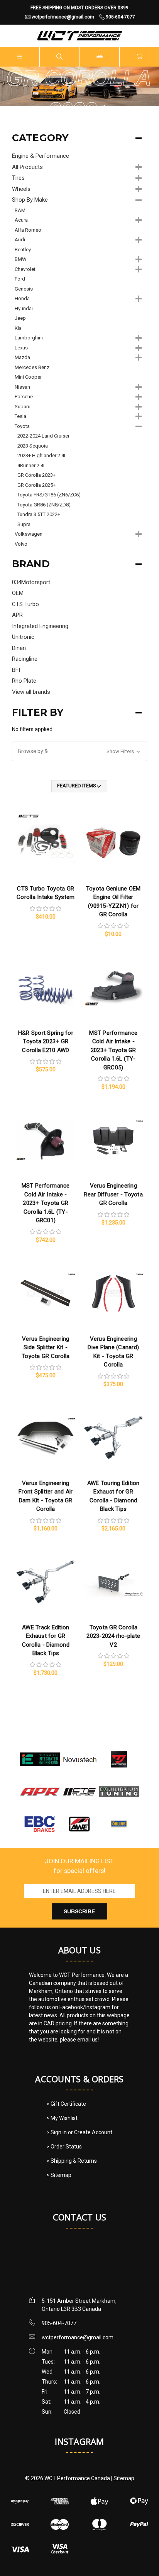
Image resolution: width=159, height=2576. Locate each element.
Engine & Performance (41, 156)
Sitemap (124, 2478)
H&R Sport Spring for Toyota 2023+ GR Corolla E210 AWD (46, 1042)
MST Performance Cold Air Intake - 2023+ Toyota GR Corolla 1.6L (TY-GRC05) (113, 1050)
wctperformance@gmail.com (78, 2337)
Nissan (22, 387)
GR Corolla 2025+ (36, 485)
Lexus (21, 348)
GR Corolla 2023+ (36, 475)
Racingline (25, 659)
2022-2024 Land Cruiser (43, 436)
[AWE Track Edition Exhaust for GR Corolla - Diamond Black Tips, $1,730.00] (46, 1582)
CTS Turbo (25, 604)
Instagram (79, 2441)
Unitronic (23, 637)
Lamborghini (29, 338)
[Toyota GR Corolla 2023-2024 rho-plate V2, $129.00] (113, 1582)
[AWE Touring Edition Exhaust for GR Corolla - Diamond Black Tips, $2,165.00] (113, 1438)
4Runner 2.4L (32, 465)
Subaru (23, 407)
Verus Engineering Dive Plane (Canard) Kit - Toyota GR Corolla (113, 1352)
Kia (18, 328)
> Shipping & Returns (72, 2161)
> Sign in (57, 2132)
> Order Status (64, 2147)
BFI (16, 670)
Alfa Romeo (28, 230)
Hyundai (24, 308)
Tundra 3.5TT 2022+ (39, 514)
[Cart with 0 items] (139, 57)
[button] (80, 751)
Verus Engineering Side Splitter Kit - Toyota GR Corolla (46, 1347)
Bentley (23, 250)
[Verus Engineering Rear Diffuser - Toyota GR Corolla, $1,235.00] (113, 1140)
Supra (24, 524)
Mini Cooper (28, 377)
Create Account (93, 2132)
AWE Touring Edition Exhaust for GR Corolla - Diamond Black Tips (113, 1496)
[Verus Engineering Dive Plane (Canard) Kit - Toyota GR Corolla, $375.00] (113, 1293)
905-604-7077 (59, 2323)
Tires (18, 178)
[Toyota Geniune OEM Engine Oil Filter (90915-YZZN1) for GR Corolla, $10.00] (113, 843)
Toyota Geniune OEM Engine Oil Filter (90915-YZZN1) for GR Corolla (113, 902)
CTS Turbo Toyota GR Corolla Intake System (46, 893)
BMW (21, 259)
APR (17, 615)
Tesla (20, 416)
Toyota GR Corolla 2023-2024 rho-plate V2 (113, 1636)
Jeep (20, 318)
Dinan (19, 648)
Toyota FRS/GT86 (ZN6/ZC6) (49, 495)
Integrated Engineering (40, 626)
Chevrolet (25, 269)
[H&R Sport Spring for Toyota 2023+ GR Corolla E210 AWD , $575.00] (46, 987)
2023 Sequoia (33, 446)
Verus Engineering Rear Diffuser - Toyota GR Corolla (113, 1194)
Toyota (22, 426)
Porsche (24, 397)
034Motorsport (31, 582)
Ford (20, 279)
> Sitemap (59, 2175)
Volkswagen (29, 534)
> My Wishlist (62, 2118)
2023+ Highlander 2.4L (42, 455)
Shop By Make (30, 200)
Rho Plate (24, 681)
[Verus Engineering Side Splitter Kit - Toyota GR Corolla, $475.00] (46, 1293)
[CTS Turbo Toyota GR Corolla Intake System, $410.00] (46, 843)
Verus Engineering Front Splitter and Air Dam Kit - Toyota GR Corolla (46, 1496)
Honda (22, 298)
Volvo (21, 544)
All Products (27, 167)
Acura (21, 220)
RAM (20, 210)
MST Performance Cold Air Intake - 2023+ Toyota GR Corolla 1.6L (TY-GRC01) (46, 1203)
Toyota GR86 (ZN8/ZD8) (44, 505)
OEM (18, 593)
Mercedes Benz (32, 367)
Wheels (21, 189)
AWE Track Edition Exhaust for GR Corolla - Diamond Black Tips (46, 1640)
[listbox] (79, 786)
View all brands (31, 692)
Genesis (24, 289)
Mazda (22, 357)
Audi (20, 240)
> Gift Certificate (66, 2104)
